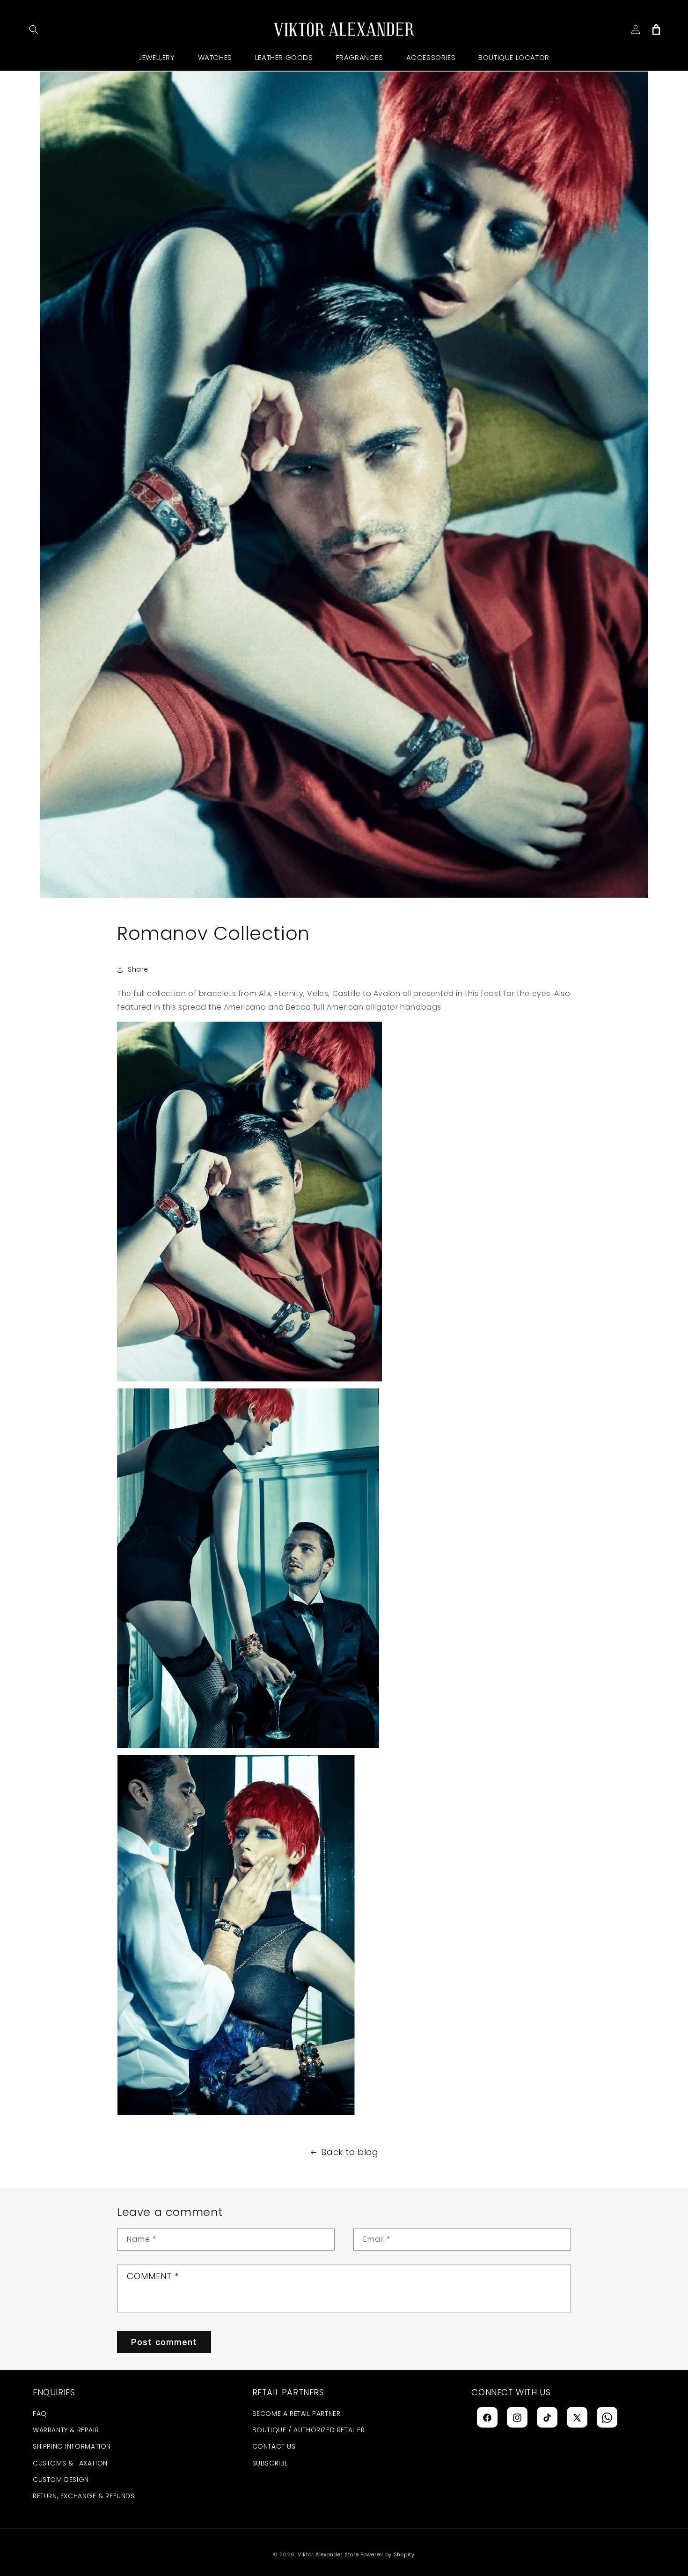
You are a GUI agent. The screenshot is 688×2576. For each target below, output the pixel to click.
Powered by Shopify (388, 2554)
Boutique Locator (514, 57)
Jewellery (157, 57)
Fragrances (360, 57)
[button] (34, 30)
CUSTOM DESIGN (61, 2480)
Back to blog (350, 2152)
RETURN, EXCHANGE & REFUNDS (84, 2496)
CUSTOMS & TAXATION (70, 2463)
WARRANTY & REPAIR (66, 2430)
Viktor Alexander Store (328, 2554)
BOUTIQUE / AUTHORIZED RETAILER (309, 2430)
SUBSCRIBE (270, 2463)
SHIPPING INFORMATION (72, 2447)
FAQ (40, 2414)
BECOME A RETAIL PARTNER (296, 2414)
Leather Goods (284, 57)
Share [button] (138, 969)
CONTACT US (274, 2447)
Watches (215, 57)
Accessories (431, 57)
